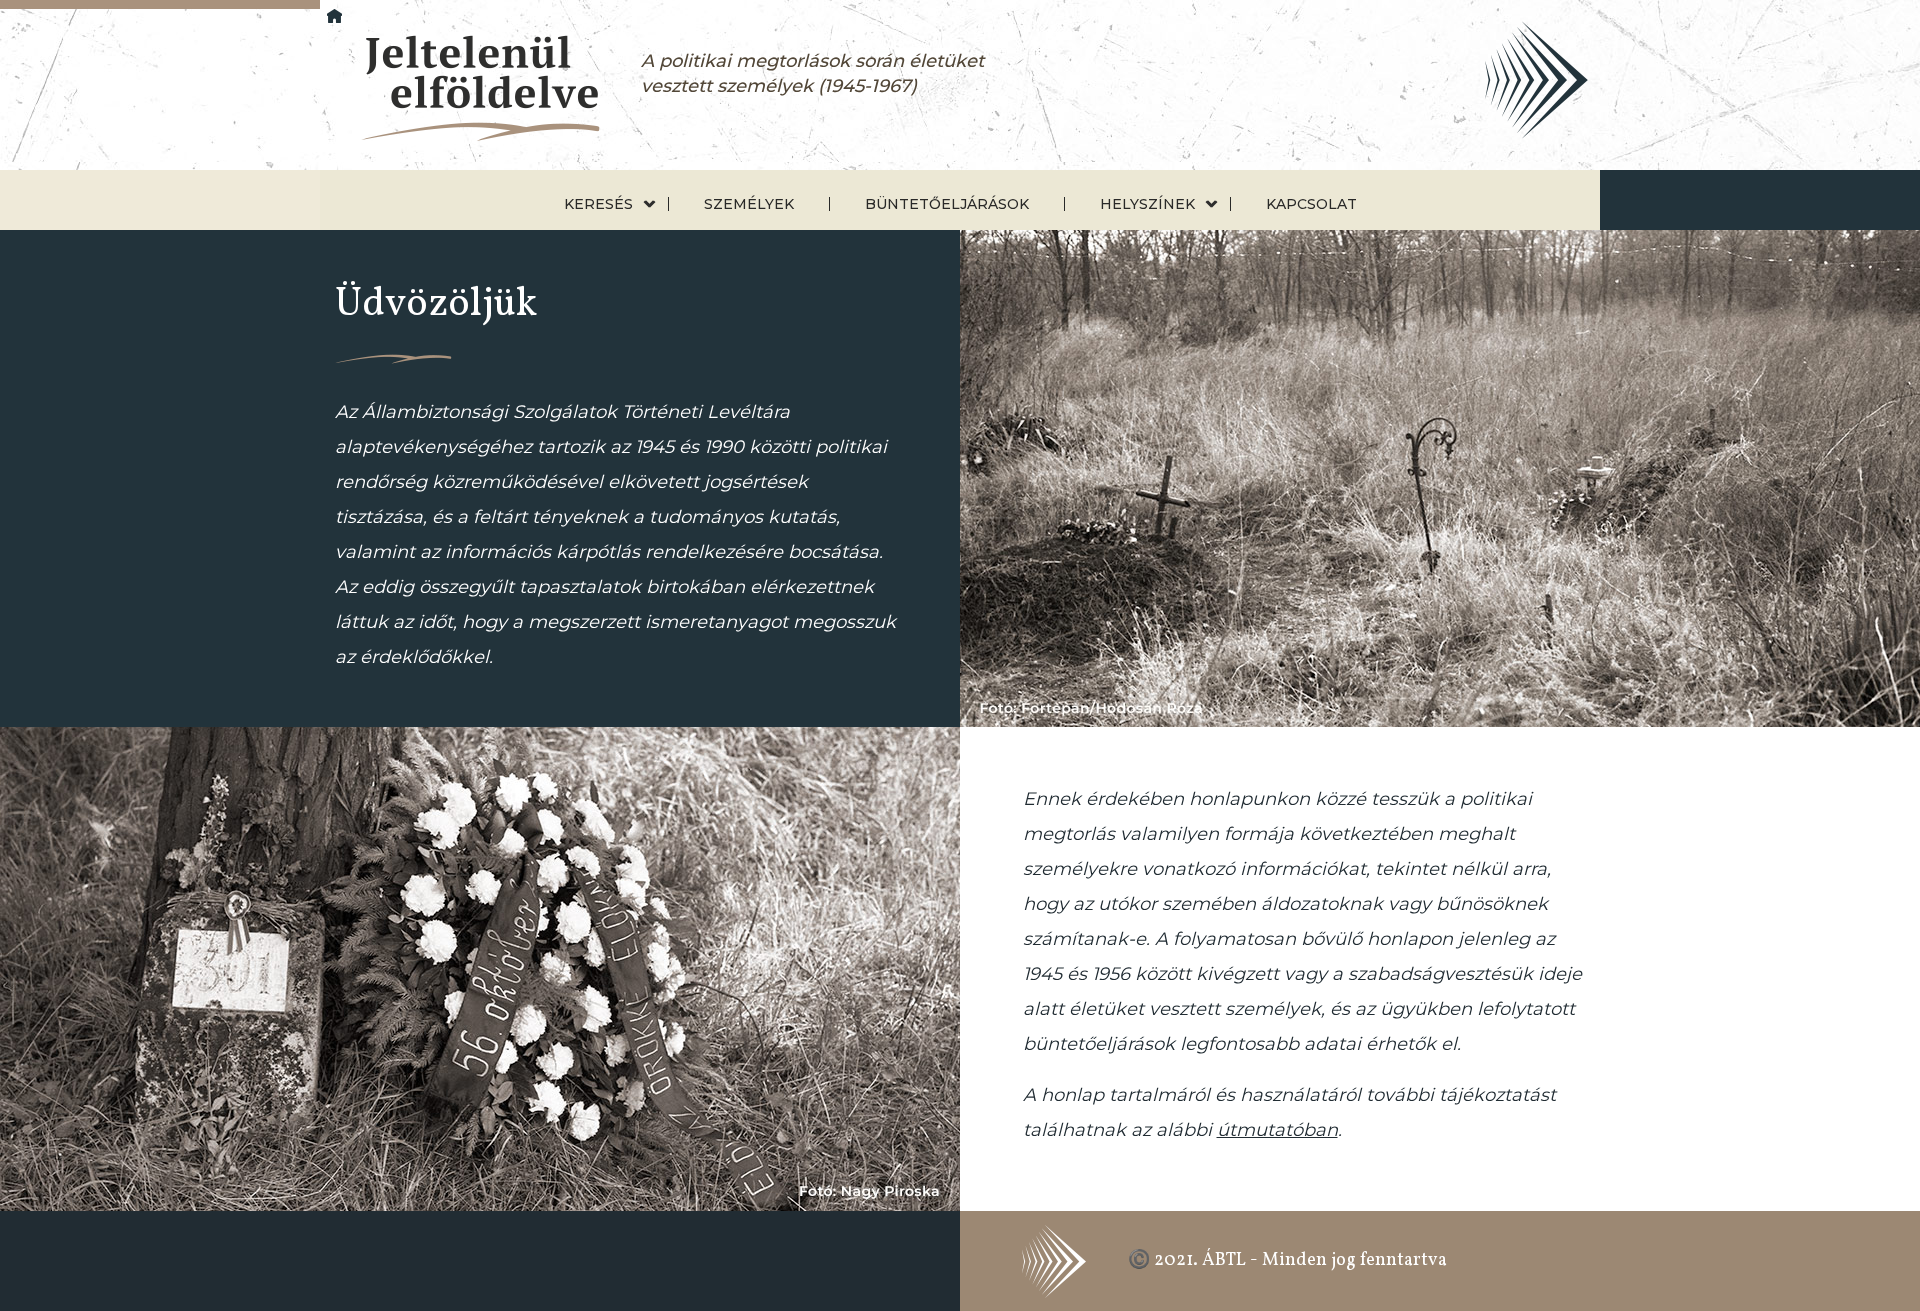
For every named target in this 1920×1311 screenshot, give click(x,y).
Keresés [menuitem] (598, 204)
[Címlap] (463, 89)
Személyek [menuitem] (749, 204)
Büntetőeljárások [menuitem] (947, 204)
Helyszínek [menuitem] (1147, 204)
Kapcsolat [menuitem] (1311, 204)
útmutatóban (1277, 1130)
